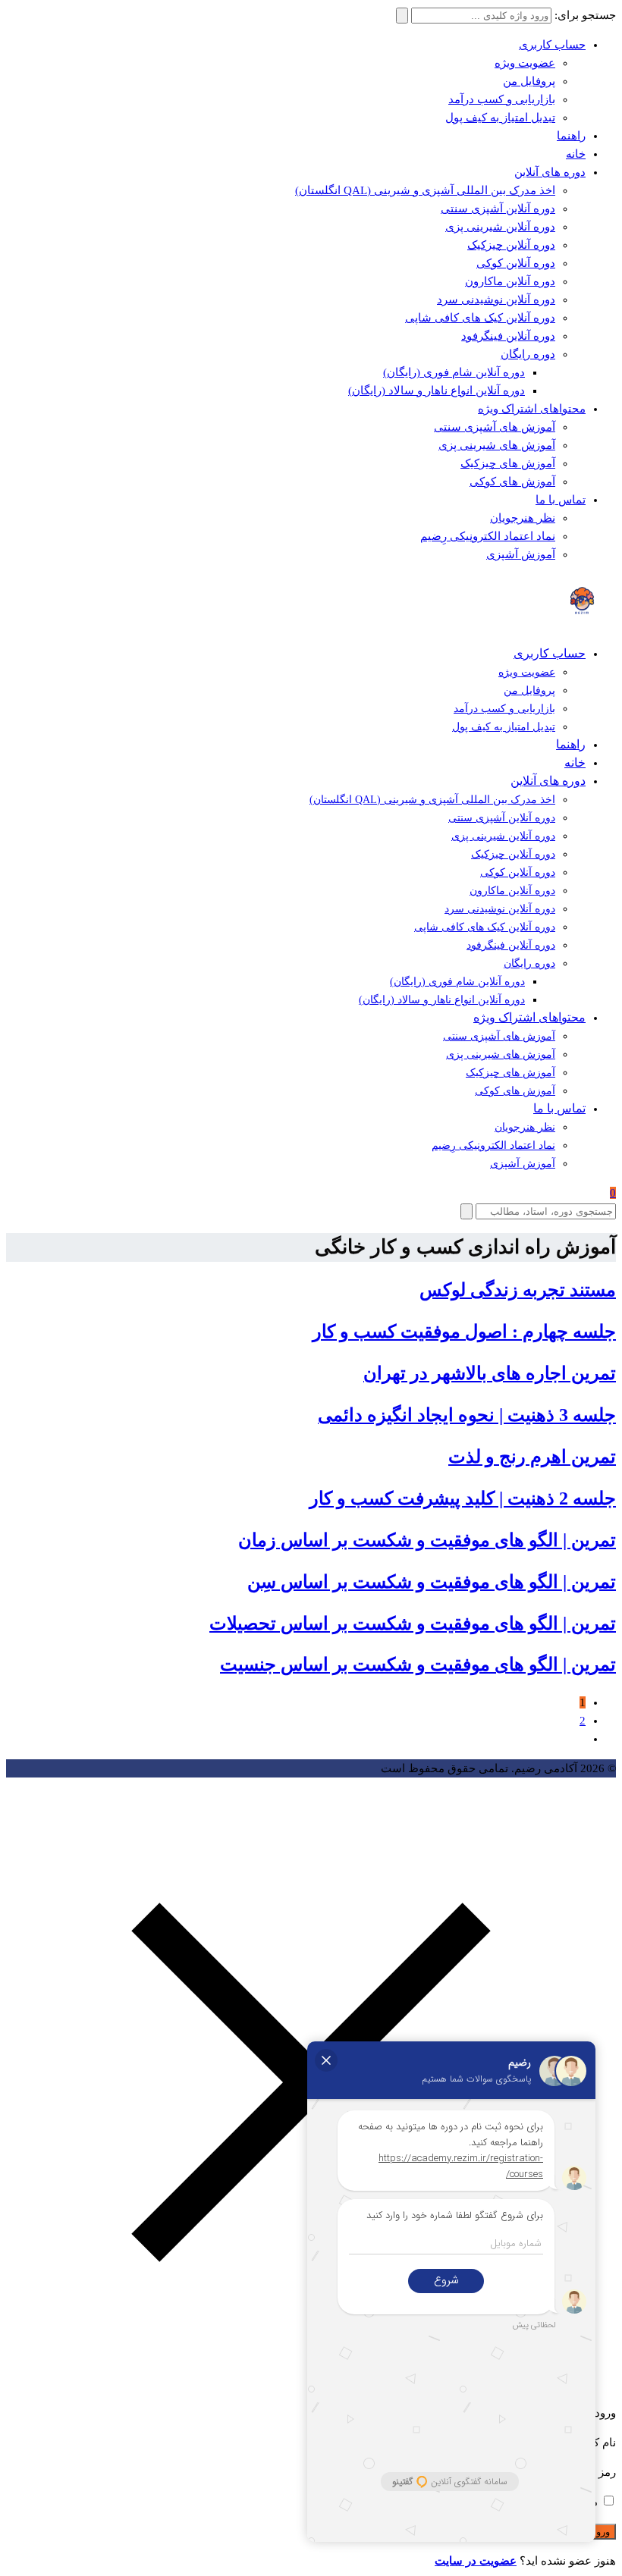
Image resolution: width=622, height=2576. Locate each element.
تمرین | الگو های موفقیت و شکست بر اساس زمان (427, 1540)
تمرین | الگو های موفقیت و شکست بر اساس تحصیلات (413, 1624)
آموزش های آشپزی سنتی (495, 427)
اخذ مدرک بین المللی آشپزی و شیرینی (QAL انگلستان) (425, 190)
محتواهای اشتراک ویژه (532, 409)
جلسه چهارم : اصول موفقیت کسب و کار (464, 1332)
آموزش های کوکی (512, 482)
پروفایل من (529, 81)
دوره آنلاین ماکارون (510, 281)
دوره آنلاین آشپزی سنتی (498, 209)
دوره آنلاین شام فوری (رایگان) (454, 372)
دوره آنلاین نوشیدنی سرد (496, 300)
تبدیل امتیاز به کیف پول (500, 118)
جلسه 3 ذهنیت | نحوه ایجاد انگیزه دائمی (467, 1415)
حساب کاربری (552, 45)
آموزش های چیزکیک (508, 463)
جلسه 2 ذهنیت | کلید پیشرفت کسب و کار (463, 1498)
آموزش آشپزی (521, 554)
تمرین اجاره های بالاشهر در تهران (490, 1373)
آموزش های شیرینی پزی (497, 445)
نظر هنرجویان (523, 518)
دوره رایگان (528, 354)
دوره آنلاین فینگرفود (508, 336)
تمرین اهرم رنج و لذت (532, 1457)
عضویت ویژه (525, 63)
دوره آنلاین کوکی (516, 263)
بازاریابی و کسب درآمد (502, 99)
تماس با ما (561, 500)
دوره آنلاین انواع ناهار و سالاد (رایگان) (437, 391)
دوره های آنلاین (550, 172)
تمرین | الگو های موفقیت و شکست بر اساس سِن (432, 1582)
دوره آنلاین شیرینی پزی (500, 227)
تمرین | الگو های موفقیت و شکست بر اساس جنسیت (418, 1665)
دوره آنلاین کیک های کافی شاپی (480, 318)
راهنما (571, 136)
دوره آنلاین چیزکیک (511, 245)
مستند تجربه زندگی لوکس (518, 1290)
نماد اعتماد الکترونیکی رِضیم (488, 536)
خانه (576, 154)
